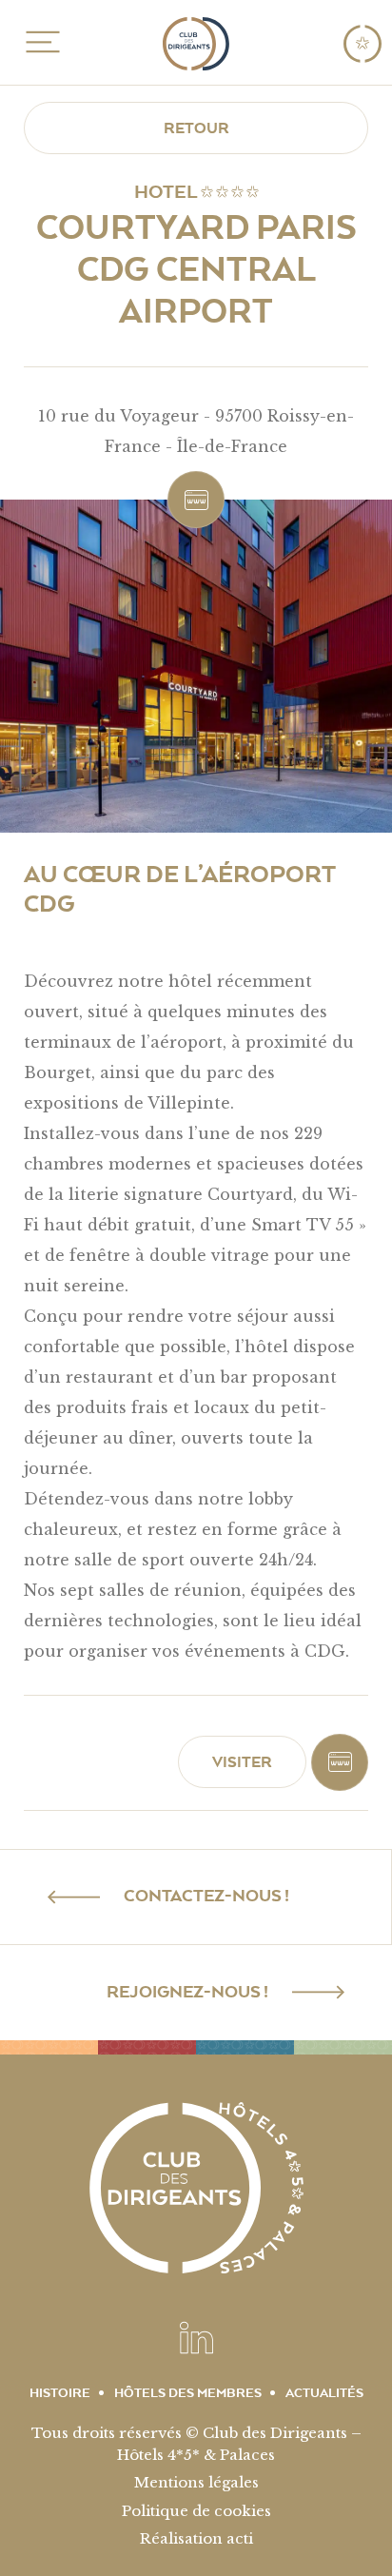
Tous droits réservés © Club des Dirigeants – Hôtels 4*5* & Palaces (196, 2444)
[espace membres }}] (363, 43)
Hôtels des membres (188, 2393)
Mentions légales (196, 2482)
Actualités (324, 2393)
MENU (39, 42)
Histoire (60, 2393)
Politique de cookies (196, 2511)
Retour (196, 128)
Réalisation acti (196, 2538)
